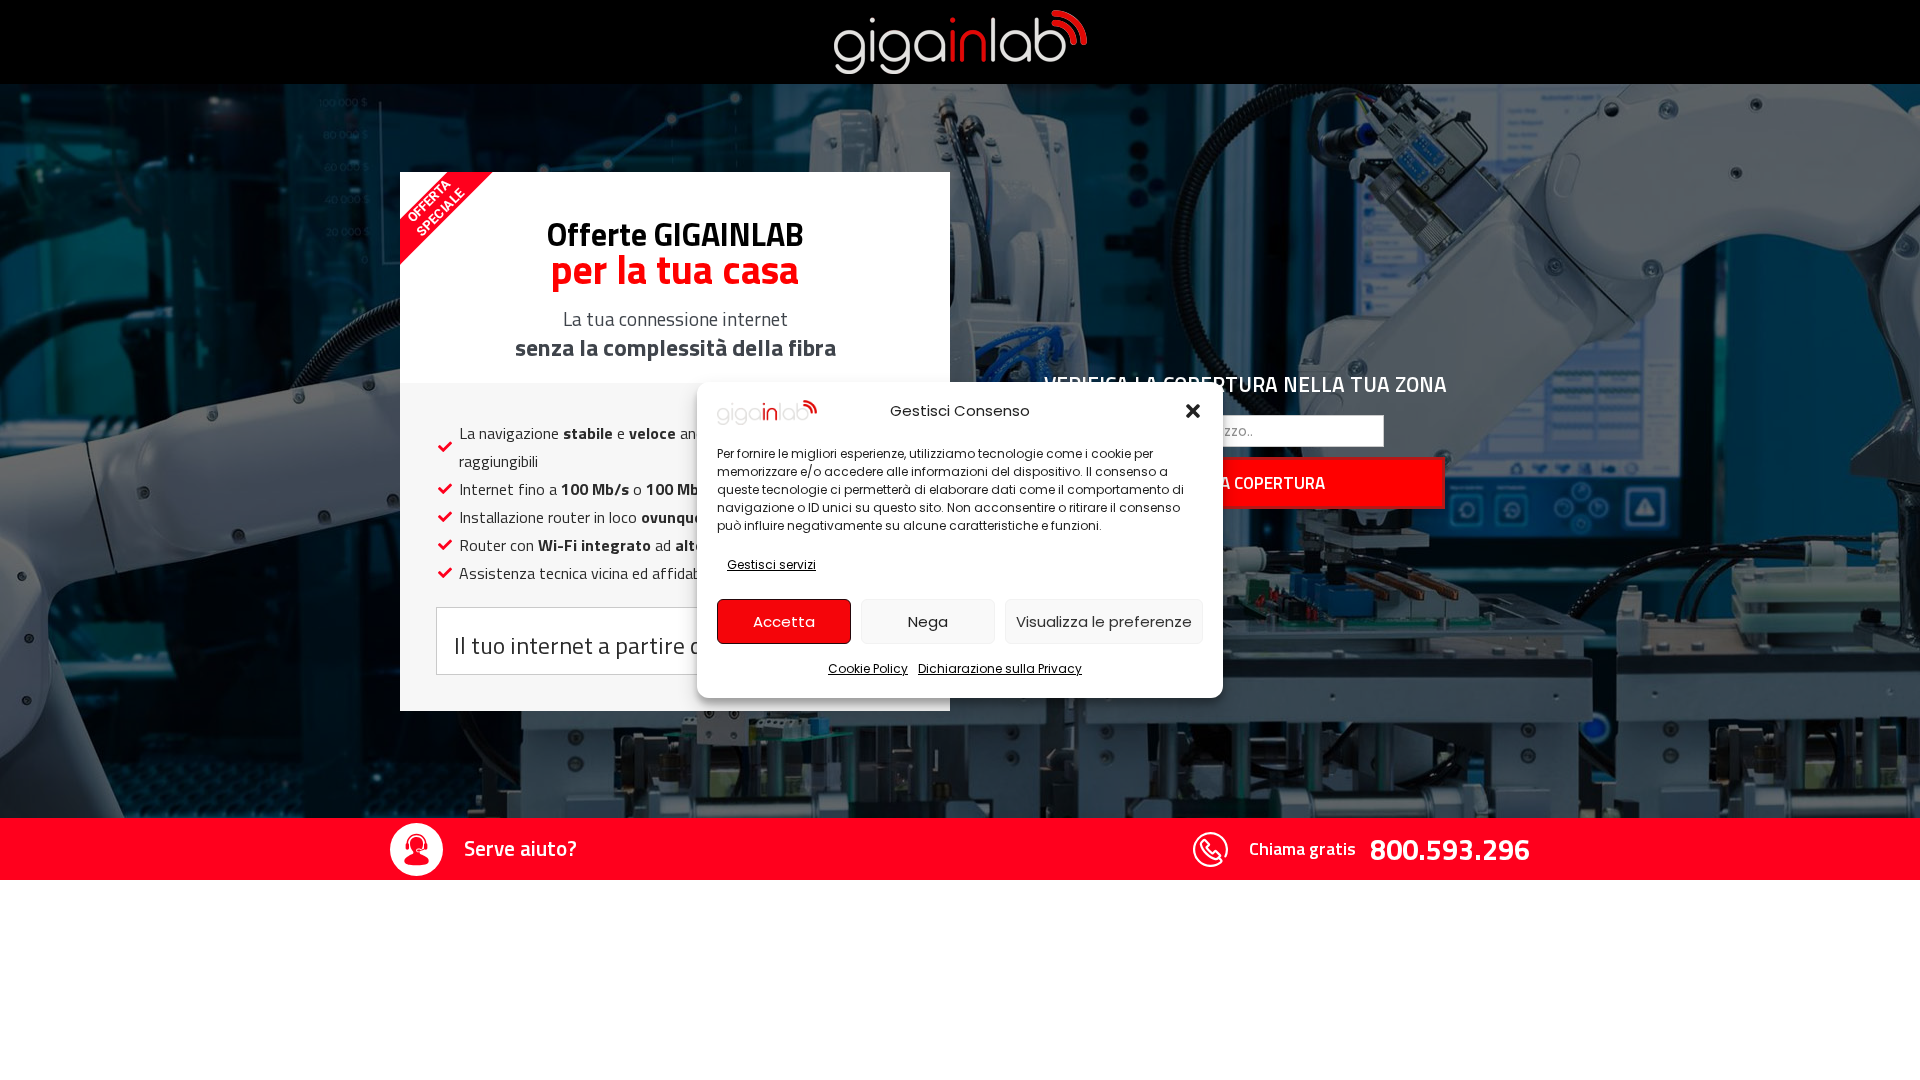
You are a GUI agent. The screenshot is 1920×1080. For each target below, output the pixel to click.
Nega (928, 621)
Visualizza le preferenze (1104, 621)
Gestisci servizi (771, 564)
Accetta (784, 621)
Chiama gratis (1302, 848)
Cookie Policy (868, 668)
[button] (1193, 411)
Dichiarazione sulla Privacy (1000, 668)
